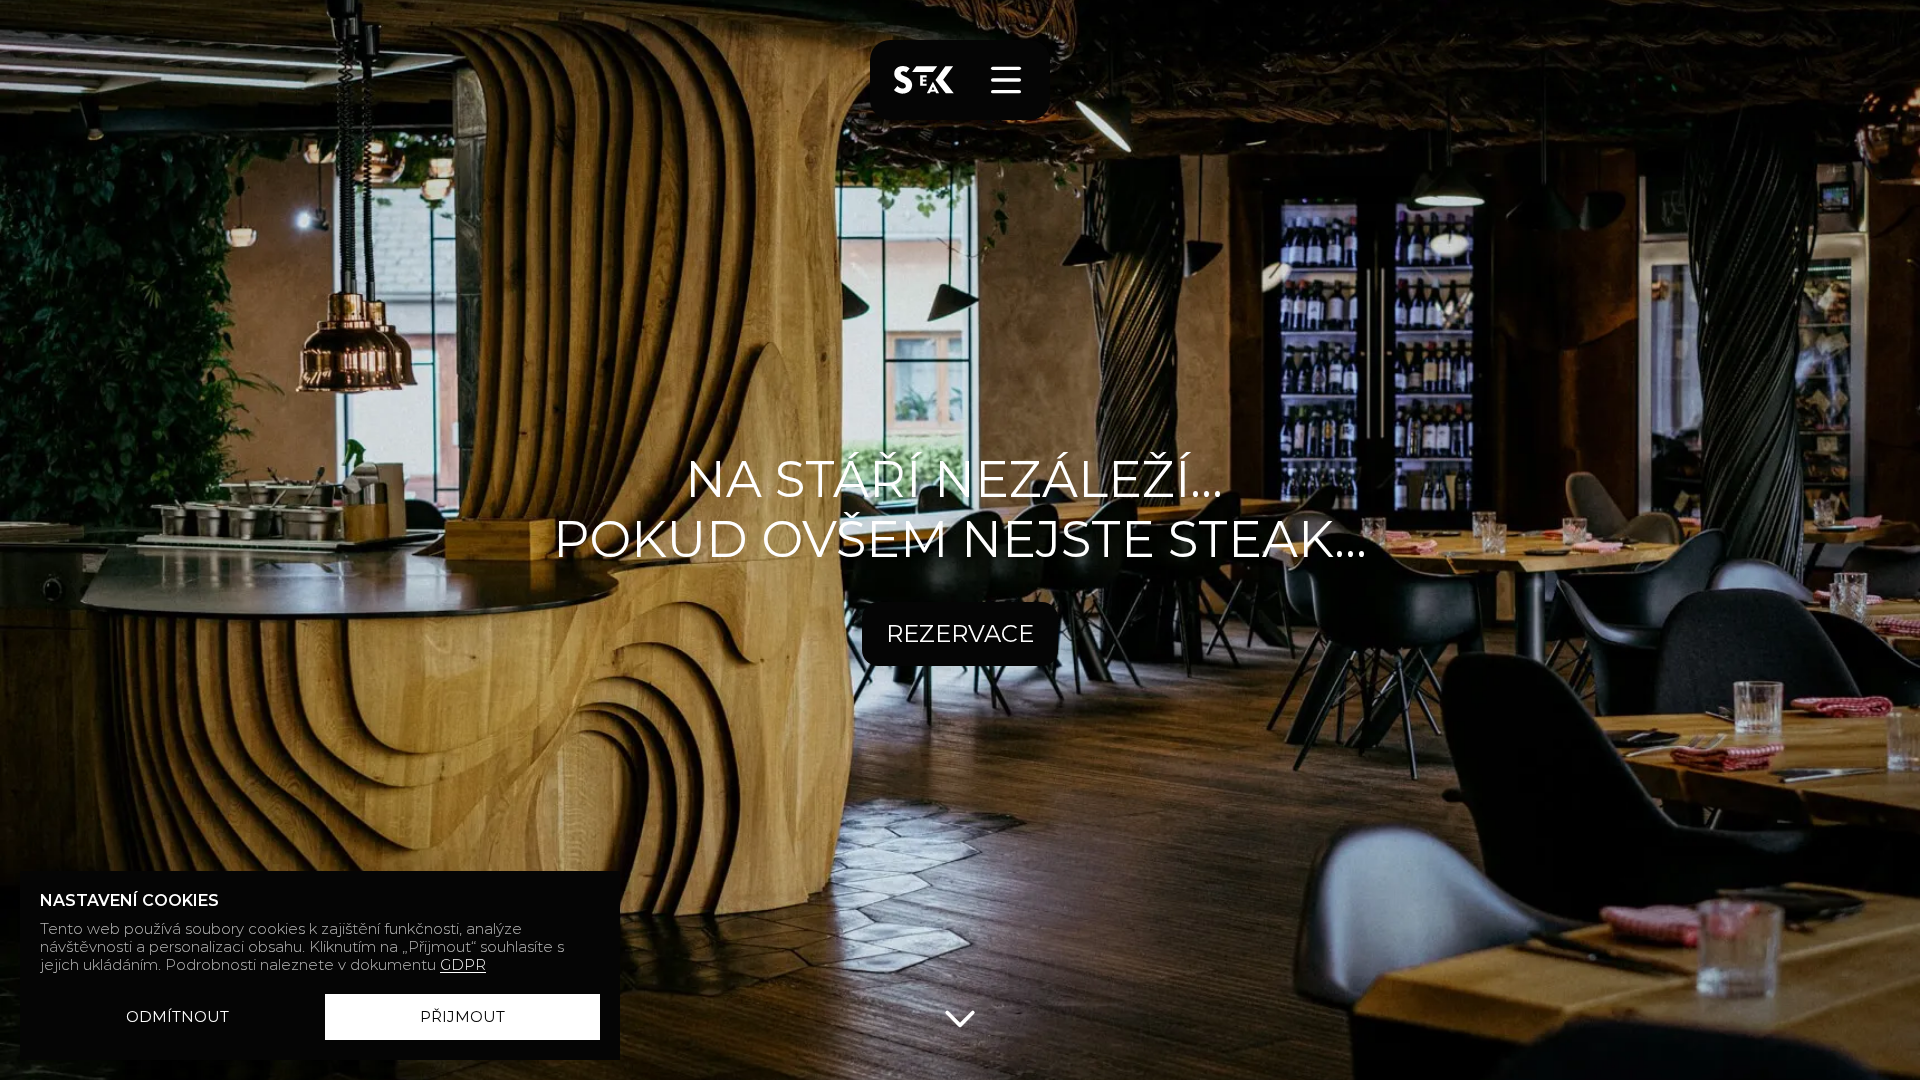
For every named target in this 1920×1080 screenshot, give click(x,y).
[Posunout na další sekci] (960, 1018)
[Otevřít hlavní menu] (1006, 80)
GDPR (463, 964)
